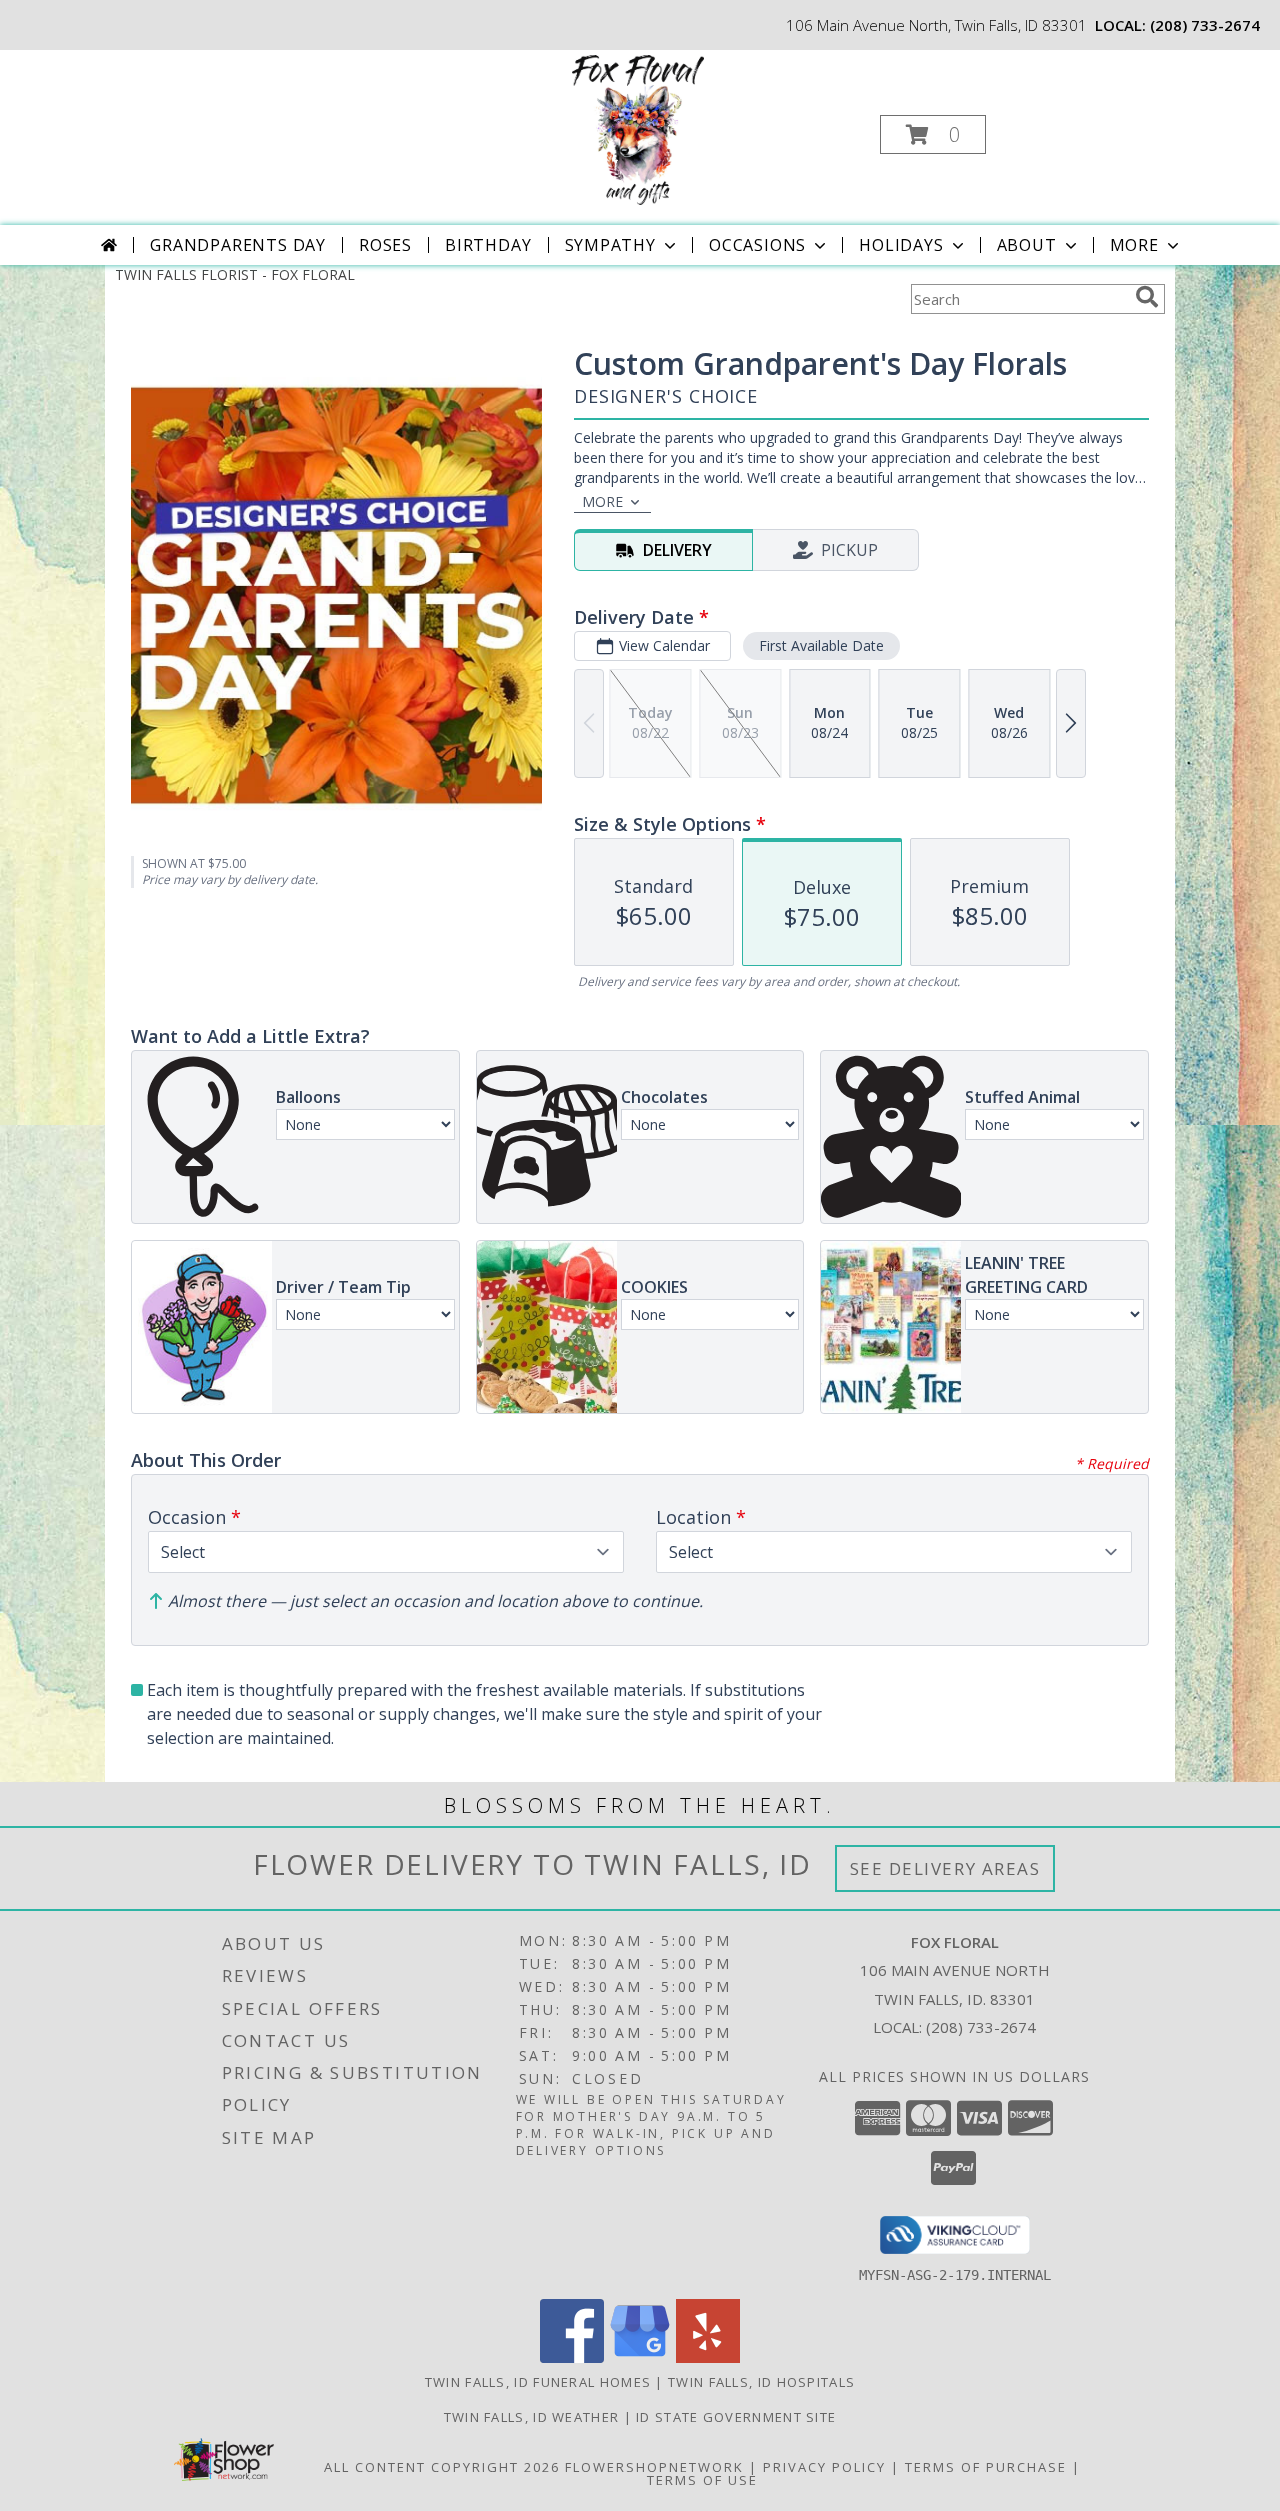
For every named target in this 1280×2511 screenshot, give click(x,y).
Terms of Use (702, 2480)
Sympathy (610, 245)
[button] (933, 134)
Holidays (901, 245)
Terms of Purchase (986, 2467)
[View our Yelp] (708, 2357)
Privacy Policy (824, 2467)
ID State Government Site (736, 2417)
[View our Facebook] (572, 2357)
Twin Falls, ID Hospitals (761, 2382)
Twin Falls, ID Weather (532, 2417)
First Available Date (821, 645)
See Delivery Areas (945, 1868)
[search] (1147, 297)
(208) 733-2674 (1205, 25)
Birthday (488, 245)
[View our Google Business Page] (640, 2357)
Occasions (757, 245)
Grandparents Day (238, 245)
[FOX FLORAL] (638, 128)
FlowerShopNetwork (654, 2467)
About (1027, 245)
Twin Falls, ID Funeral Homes (538, 2382)
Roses (385, 245)
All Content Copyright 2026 (442, 2467)
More (1134, 245)
